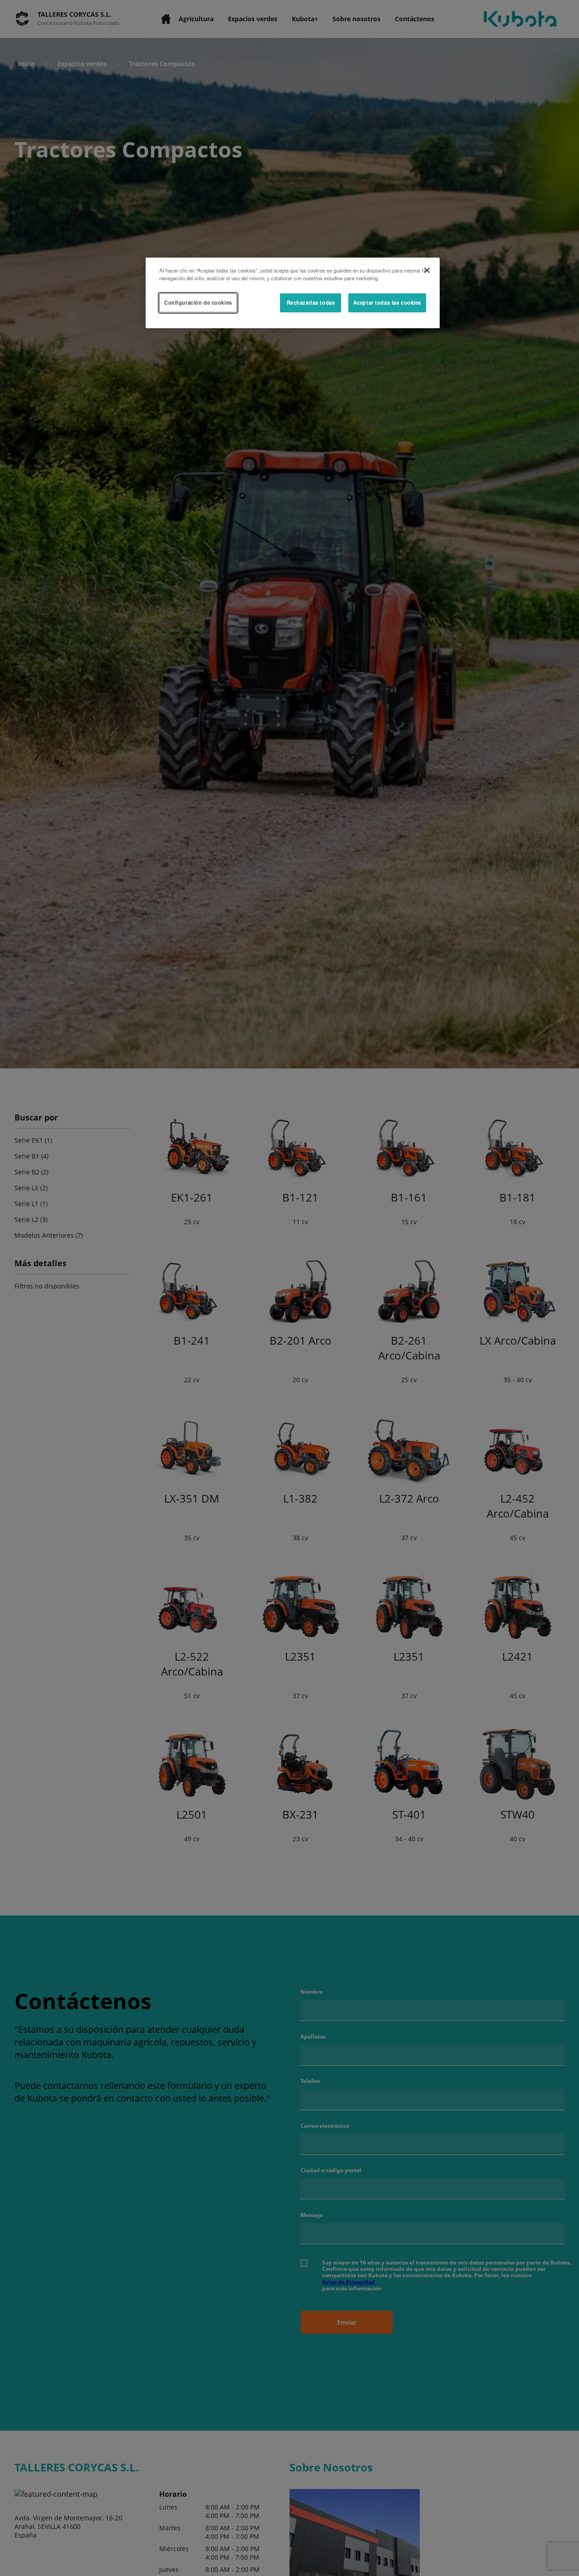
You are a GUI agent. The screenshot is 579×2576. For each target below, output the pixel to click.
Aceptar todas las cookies (387, 302)
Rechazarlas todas (311, 302)
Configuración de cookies (198, 302)
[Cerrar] (427, 270)
